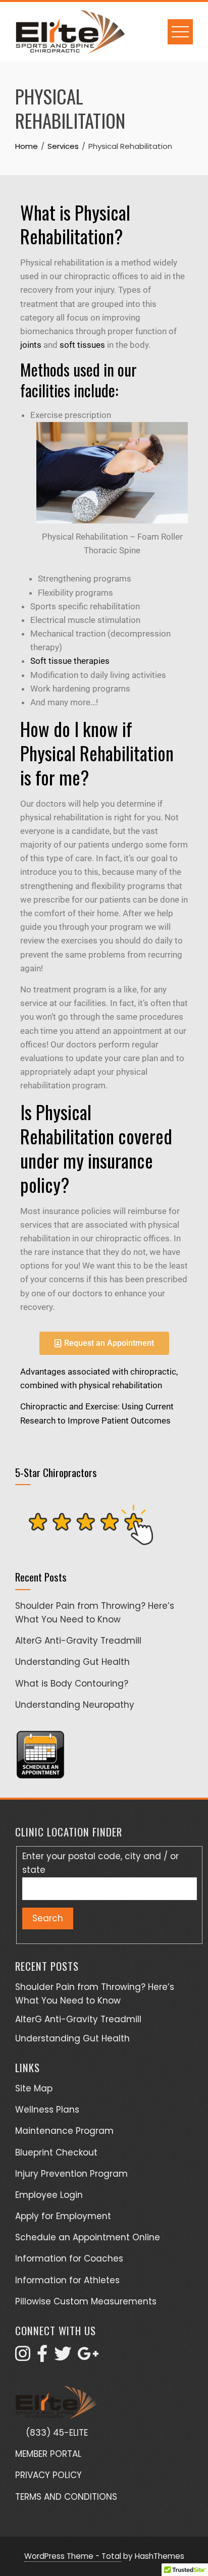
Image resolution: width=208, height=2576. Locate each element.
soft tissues (82, 345)
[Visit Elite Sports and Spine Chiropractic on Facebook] (42, 2357)
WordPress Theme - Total (73, 2556)
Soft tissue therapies (70, 661)
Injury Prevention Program (71, 2174)
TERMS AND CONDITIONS (66, 2497)
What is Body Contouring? (72, 1684)
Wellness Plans (47, 2110)
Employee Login (49, 2195)
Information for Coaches (69, 2258)
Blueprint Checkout (56, 2152)
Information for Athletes (67, 2280)
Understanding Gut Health (72, 1662)
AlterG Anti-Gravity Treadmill (78, 1641)
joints (31, 345)
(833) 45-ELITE (57, 2433)
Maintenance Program (64, 2131)
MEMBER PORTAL (48, 2454)
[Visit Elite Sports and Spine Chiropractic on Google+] (88, 2357)
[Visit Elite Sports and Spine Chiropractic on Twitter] (63, 2357)
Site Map (34, 2088)
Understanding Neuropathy (75, 1705)
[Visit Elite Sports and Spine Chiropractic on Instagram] (23, 2357)
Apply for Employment (63, 2216)
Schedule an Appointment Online (88, 2237)
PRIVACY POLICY (48, 2475)
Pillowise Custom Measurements (86, 2301)
